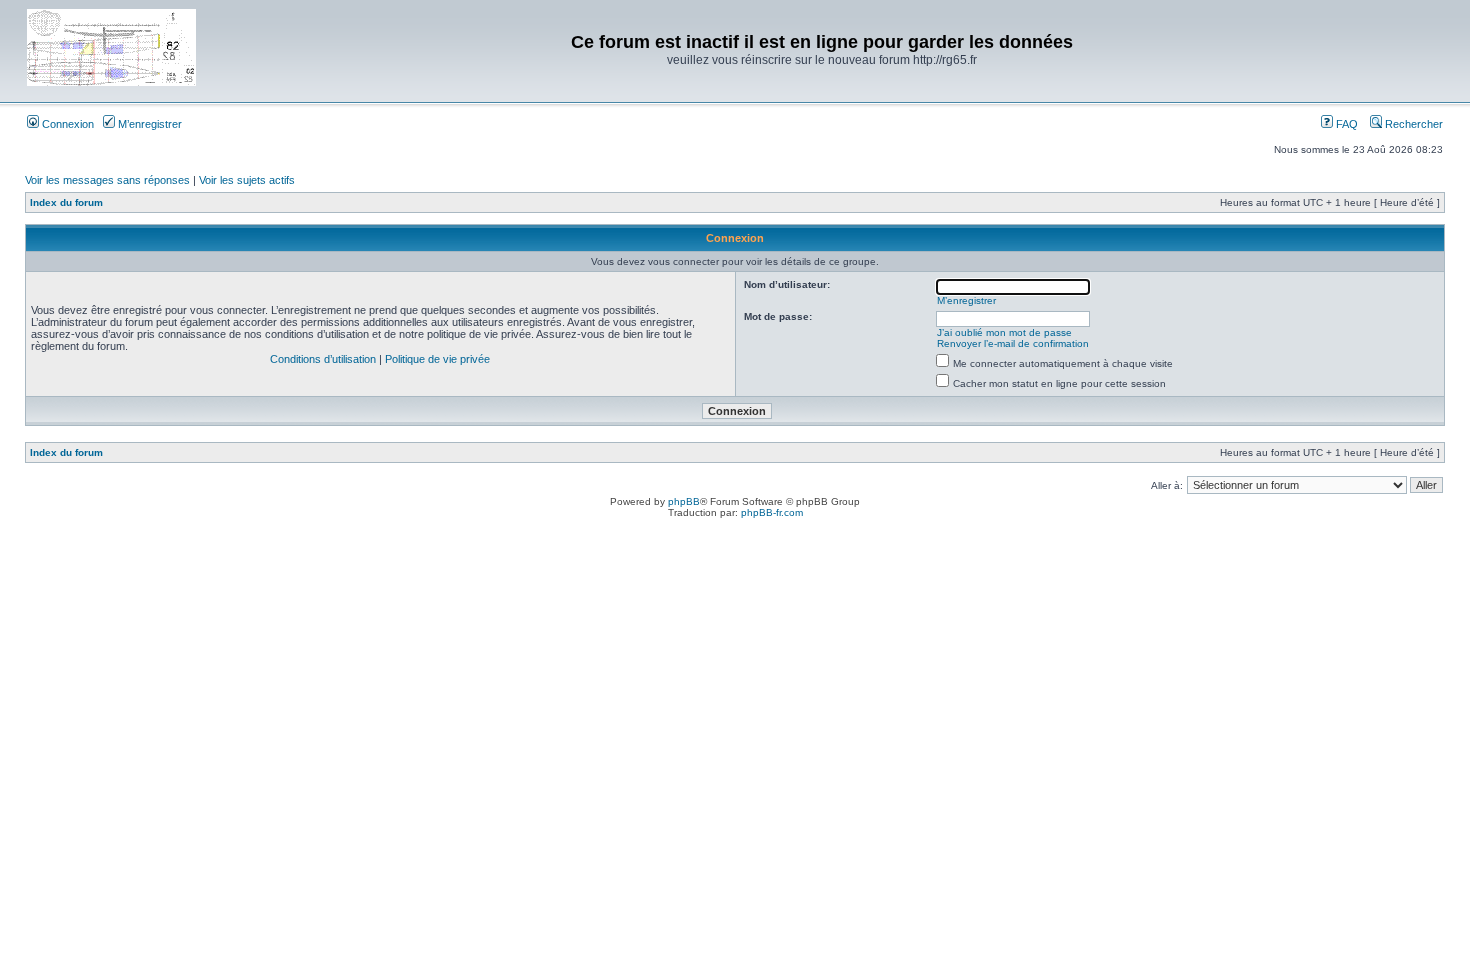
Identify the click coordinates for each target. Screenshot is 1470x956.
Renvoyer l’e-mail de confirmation (1013, 343)
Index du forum (66, 202)
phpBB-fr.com (772, 512)
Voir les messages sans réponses (107, 180)
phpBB (684, 501)
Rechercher (1412, 124)
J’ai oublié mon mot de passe (1004, 332)
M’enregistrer (148, 124)
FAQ (1345, 124)
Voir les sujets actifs (247, 180)
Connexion (66, 124)
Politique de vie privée (437, 359)
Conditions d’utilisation (323, 359)
